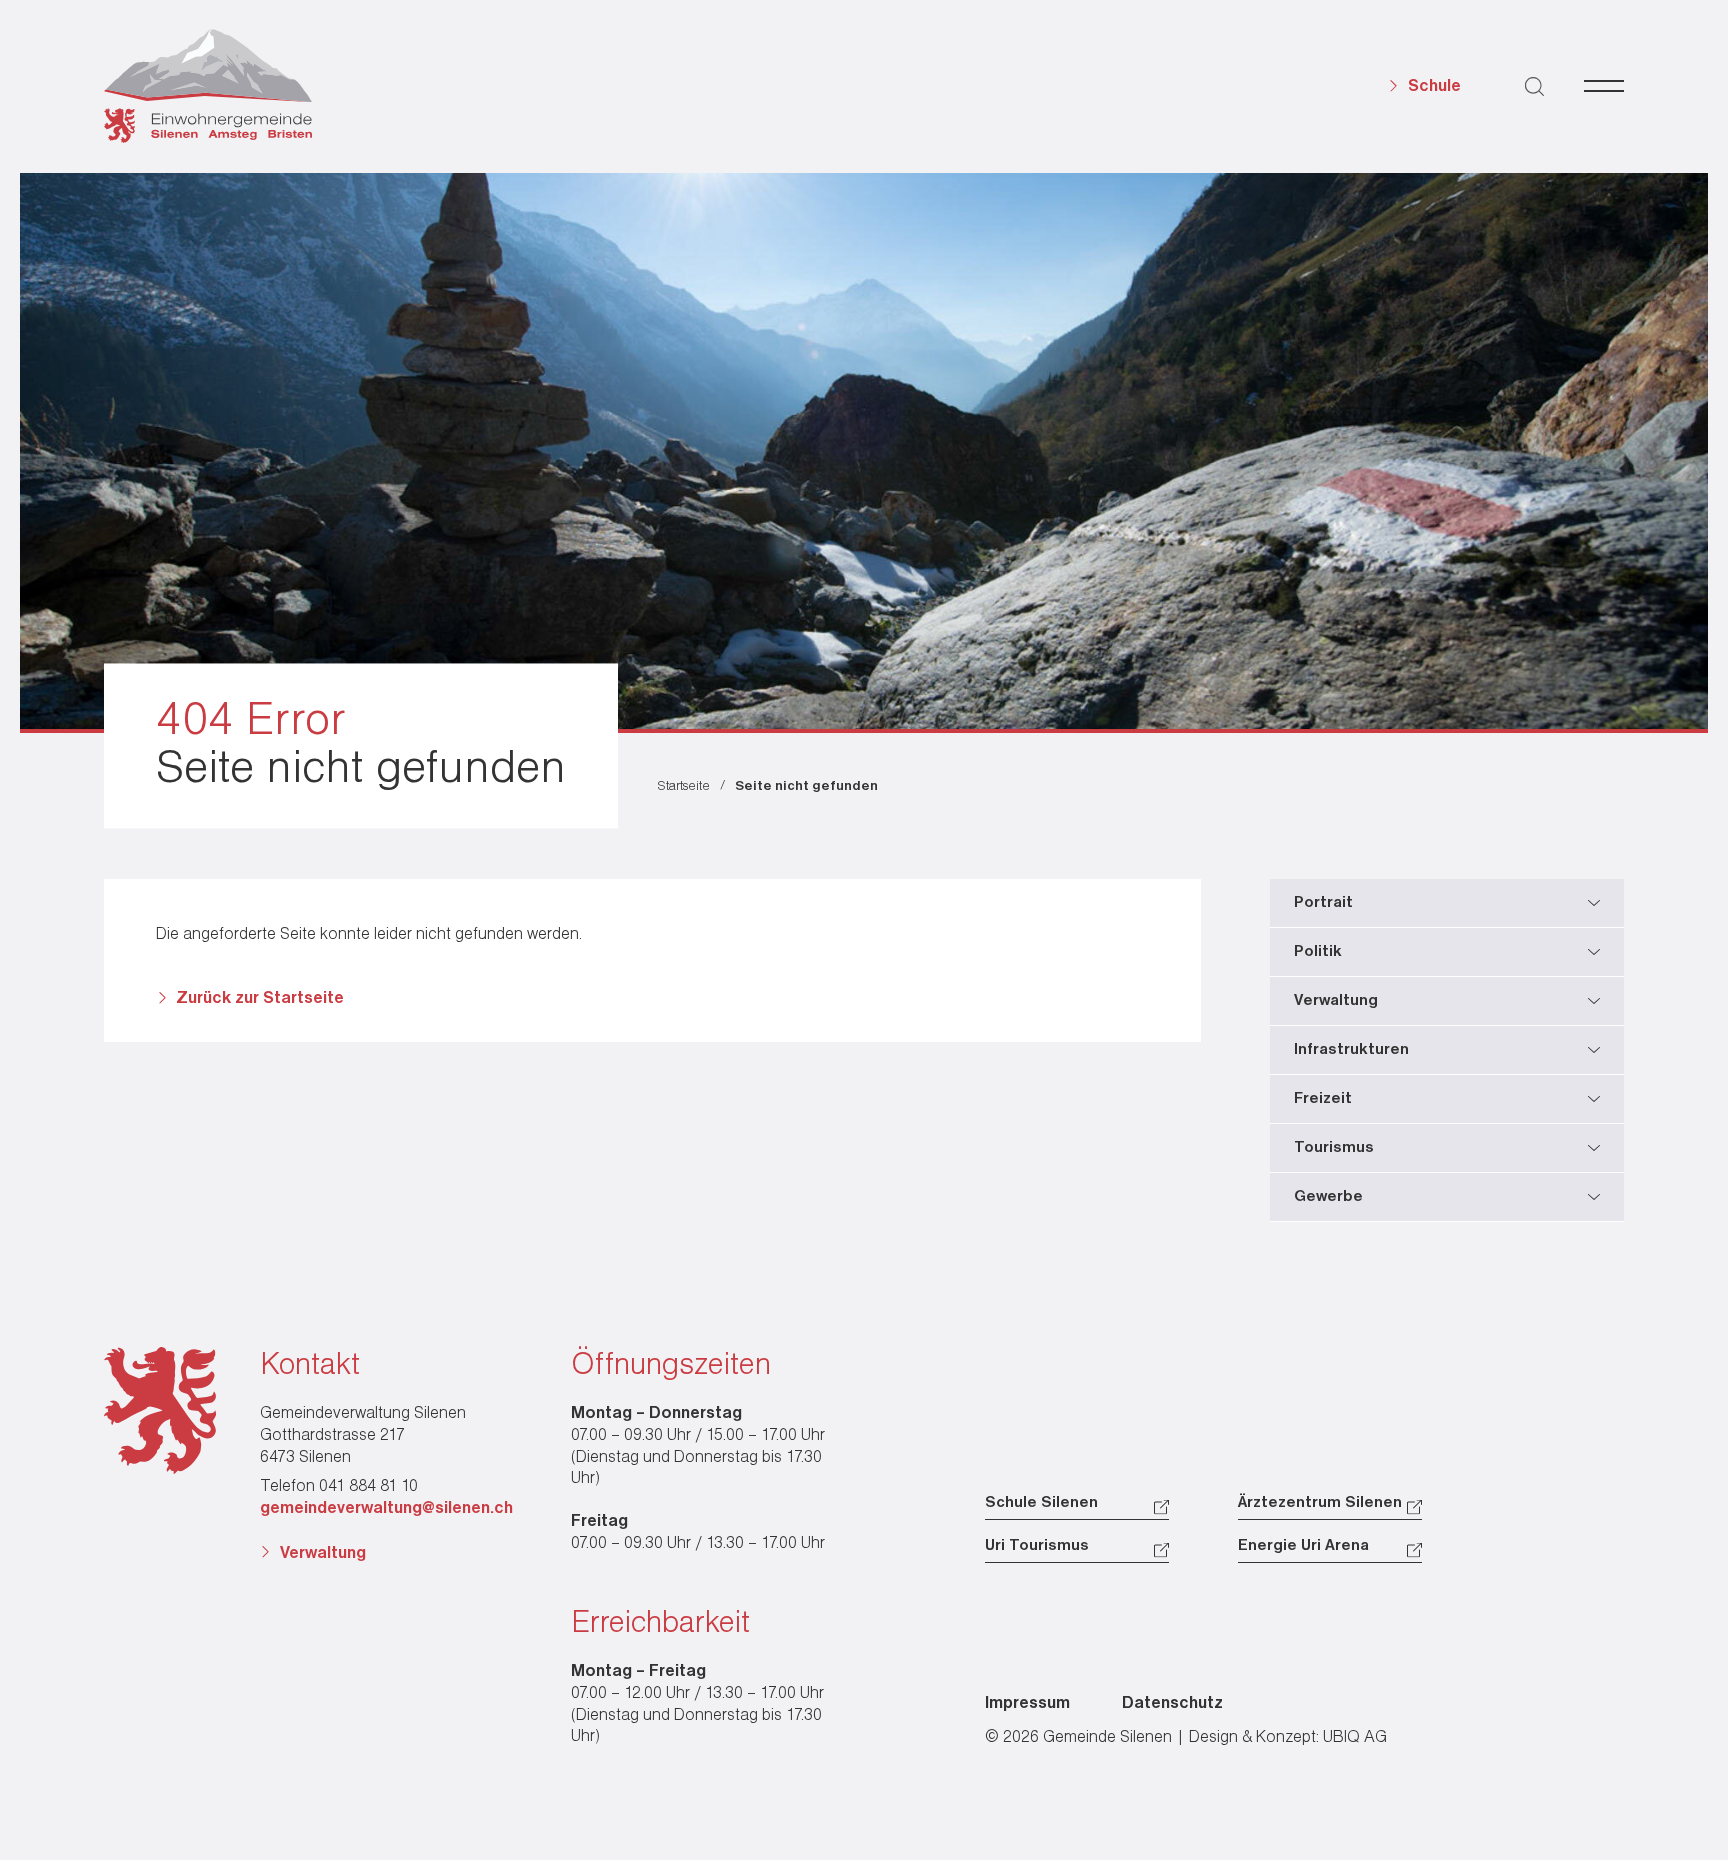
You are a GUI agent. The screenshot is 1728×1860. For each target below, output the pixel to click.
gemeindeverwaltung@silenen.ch (386, 1508)
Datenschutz (1172, 1703)
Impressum (1027, 1703)
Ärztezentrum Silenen (1320, 1503)
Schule (1434, 86)
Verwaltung (323, 1553)
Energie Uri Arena (1303, 1546)
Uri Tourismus (1037, 1546)
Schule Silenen (1041, 1503)
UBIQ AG (1355, 1737)
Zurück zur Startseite (260, 998)
